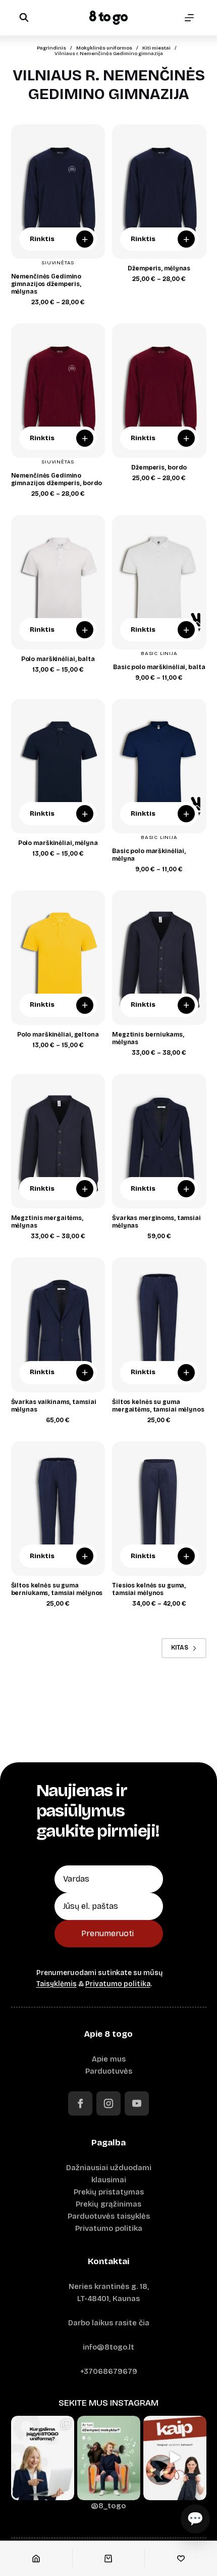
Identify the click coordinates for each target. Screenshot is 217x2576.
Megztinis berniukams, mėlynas (148, 1038)
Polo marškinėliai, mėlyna (58, 843)
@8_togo (108, 2506)
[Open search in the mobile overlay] (24, 17)
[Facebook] (80, 2103)
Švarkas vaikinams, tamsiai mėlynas (54, 1406)
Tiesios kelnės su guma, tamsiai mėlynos (149, 1589)
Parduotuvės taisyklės (109, 2216)
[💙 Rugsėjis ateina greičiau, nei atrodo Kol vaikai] (109, 2458)
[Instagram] (108, 2103)
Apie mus (109, 2059)
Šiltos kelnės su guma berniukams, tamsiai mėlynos (57, 1589)
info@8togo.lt (108, 2347)
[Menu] (189, 18)
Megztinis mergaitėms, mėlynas (47, 1222)
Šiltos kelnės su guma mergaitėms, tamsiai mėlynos (158, 1406)
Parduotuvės (109, 2071)
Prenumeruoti (107, 1933)
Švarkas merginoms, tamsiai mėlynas (156, 1222)
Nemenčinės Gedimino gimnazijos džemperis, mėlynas (46, 284)
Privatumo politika (118, 1984)
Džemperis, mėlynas (159, 268)
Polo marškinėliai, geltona (58, 1035)
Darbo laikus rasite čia (109, 2323)
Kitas (180, 1648)
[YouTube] (137, 2103)
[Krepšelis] (109, 2558)
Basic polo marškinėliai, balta (159, 667)
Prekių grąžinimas (108, 2204)
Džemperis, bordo (159, 467)
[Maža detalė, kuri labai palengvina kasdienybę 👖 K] (175, 2458)
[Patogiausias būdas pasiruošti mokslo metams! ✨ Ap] (43, 2458)
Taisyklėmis (57, 1984)
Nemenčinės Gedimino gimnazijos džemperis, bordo (57, 479)
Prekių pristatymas (109, 2192)
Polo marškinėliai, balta (58, 659)
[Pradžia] (36, 2558)
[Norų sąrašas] (181, 2558)
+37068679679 (109, 2371)
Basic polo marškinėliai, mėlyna (149, 855)
